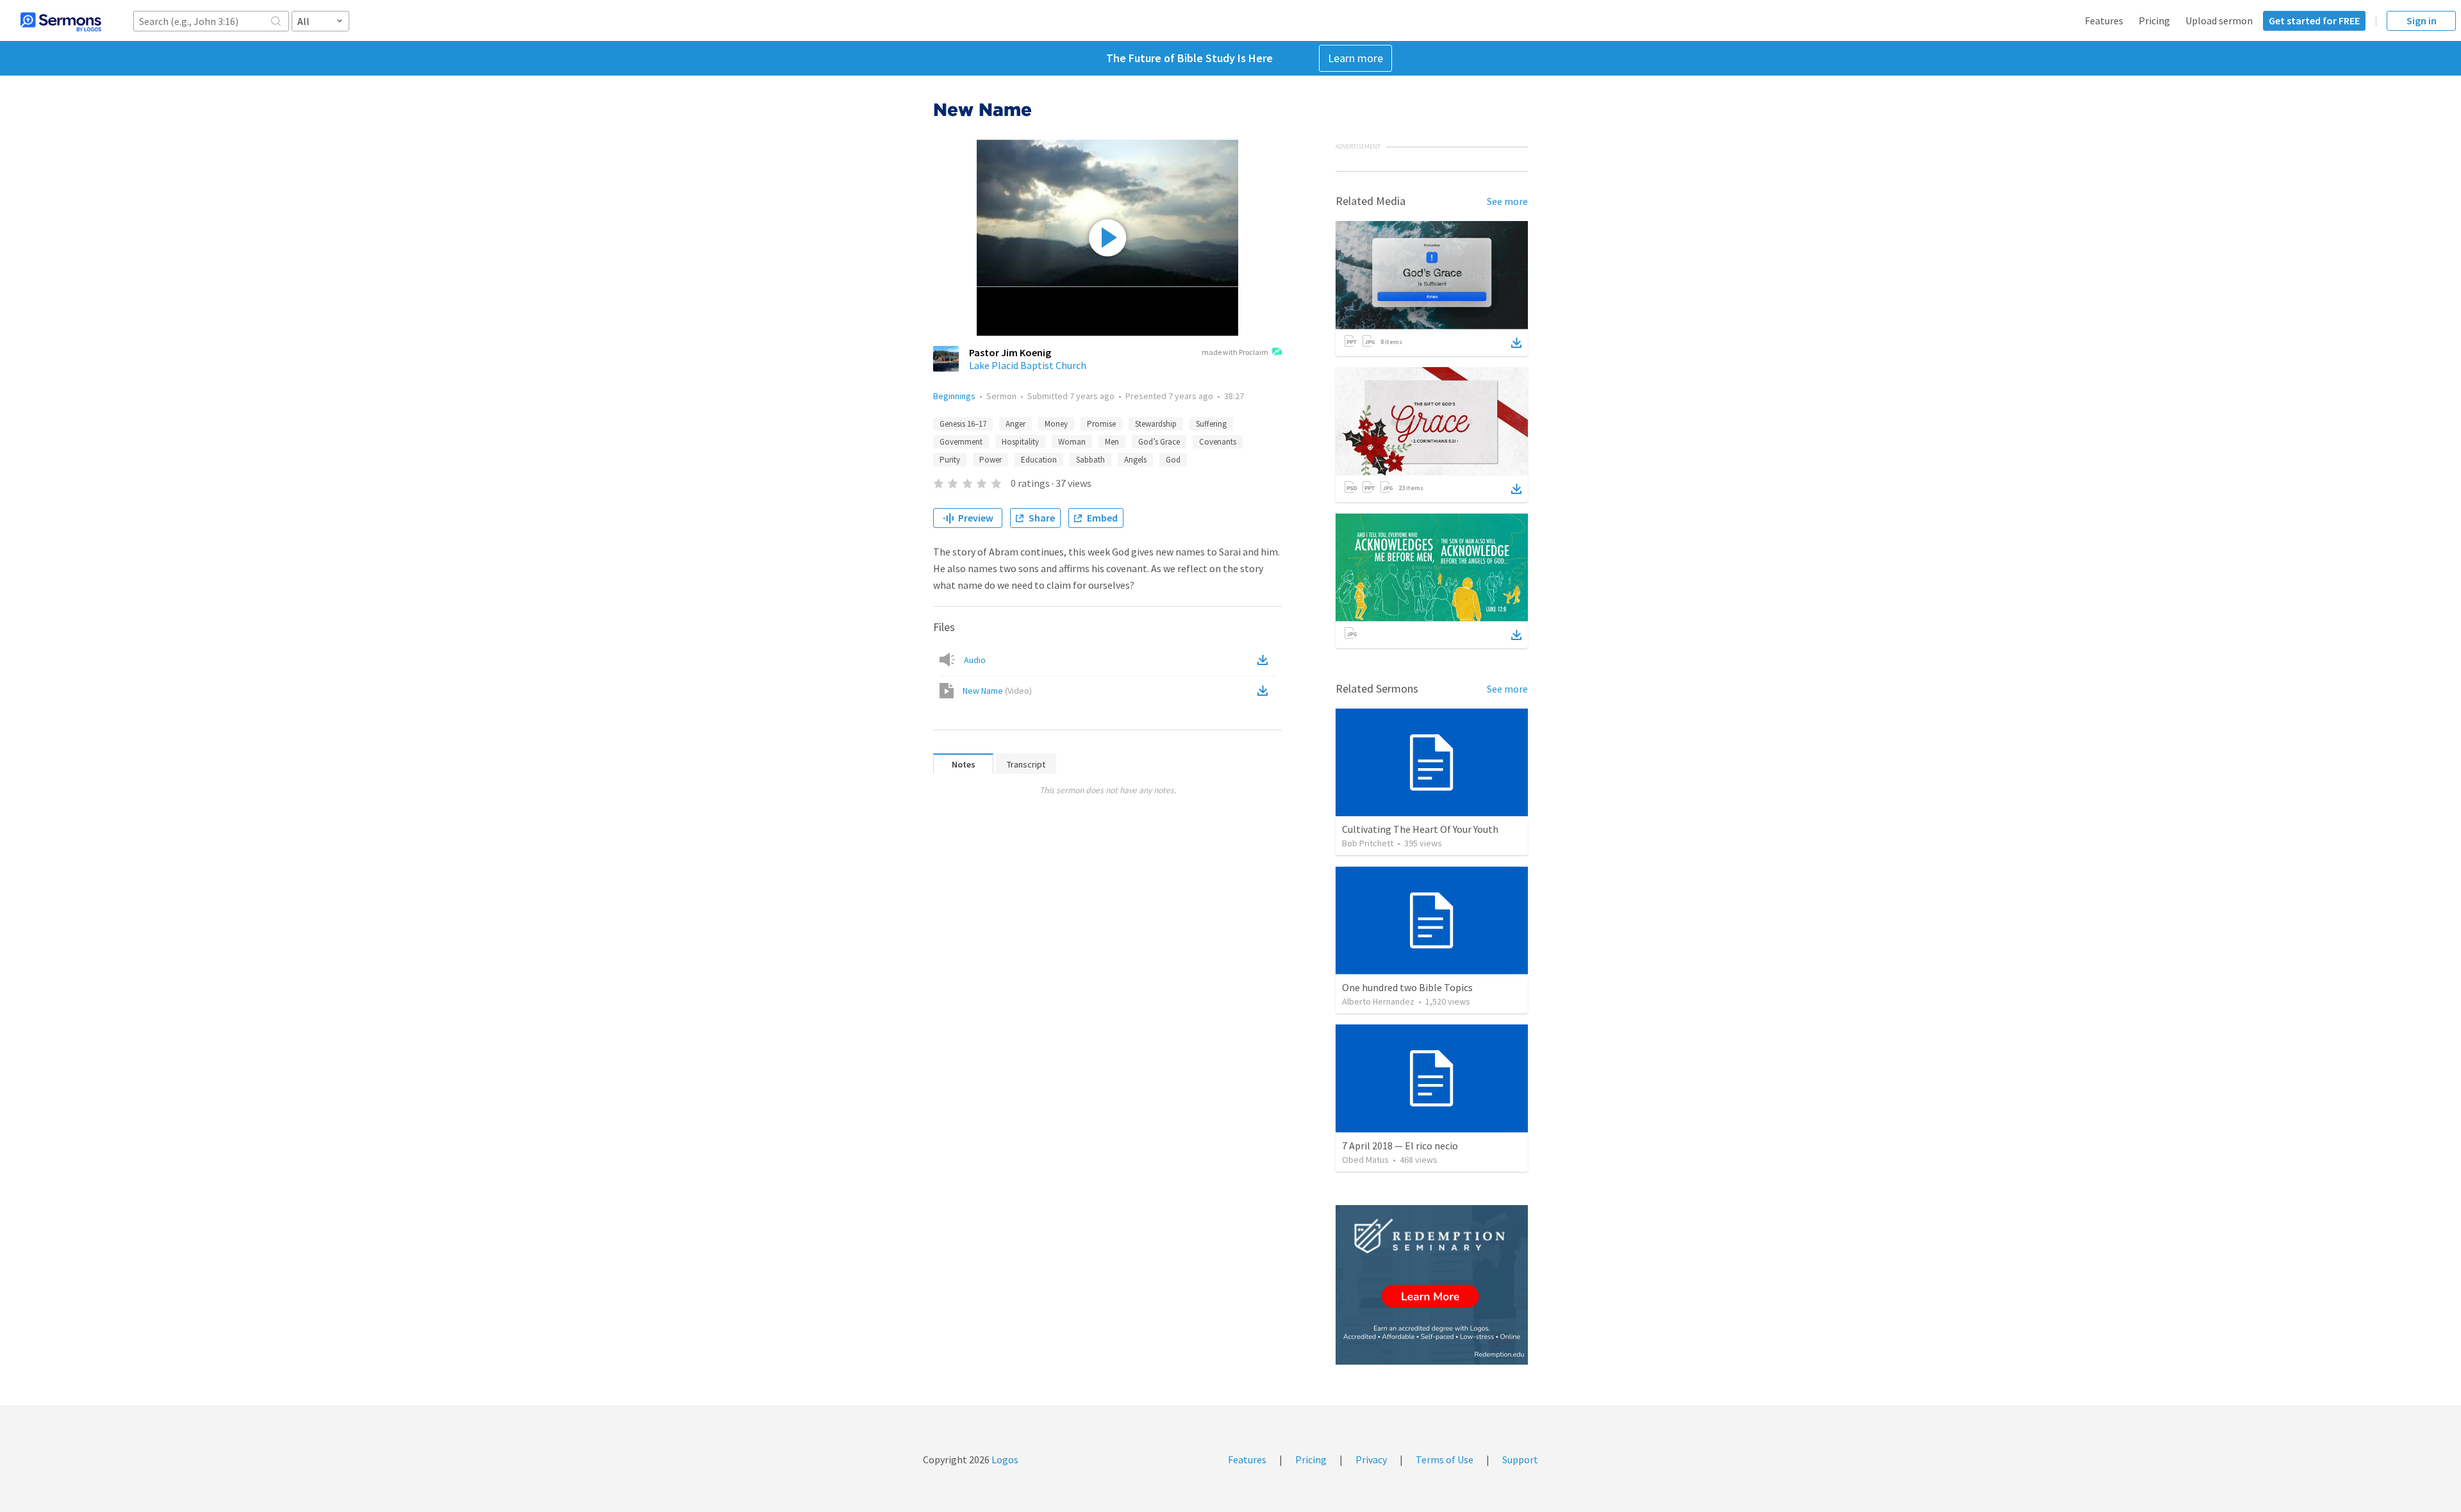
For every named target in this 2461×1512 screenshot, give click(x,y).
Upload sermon (2219, 21)
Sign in (2422, 21)
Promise (1101, 424)
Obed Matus (1365, 1160)
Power (990, 460)
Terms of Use (1445, 1459)
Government (961, 442)
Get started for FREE (2314, 21)
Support (1520, 1459)
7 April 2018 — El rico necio (1400, 1146)
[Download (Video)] (1265, 691)
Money (1056, 424)
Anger (1015, 424)
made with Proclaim (1235, 352)
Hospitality (1020, 442)
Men (1112, 442)
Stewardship (1156, 424)
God (1173, 460)
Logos (1004, 1459)
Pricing (2154, 21)
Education (1039, 460)
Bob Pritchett (1368, 843)
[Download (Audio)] (1265, 660)
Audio (975, 660)
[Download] (1516, 343)
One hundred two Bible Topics (1407, 987)
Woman (1072, 442)
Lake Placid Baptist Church (1028, 365)
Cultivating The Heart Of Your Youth (1420, 829)
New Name (997, 691)
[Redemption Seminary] (1432, 1285)
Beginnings (954, 396)
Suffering (1211, 424)
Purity (950, 460)
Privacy (1371, 1459)
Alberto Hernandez (1378, 1001)
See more (1507, 201)
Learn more (1355, 58)
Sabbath (1090, 460)
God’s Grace (1159, 442)
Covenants (1218, 442)
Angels (1135, 460)
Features (2104, 21)
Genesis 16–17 (963, 424)
